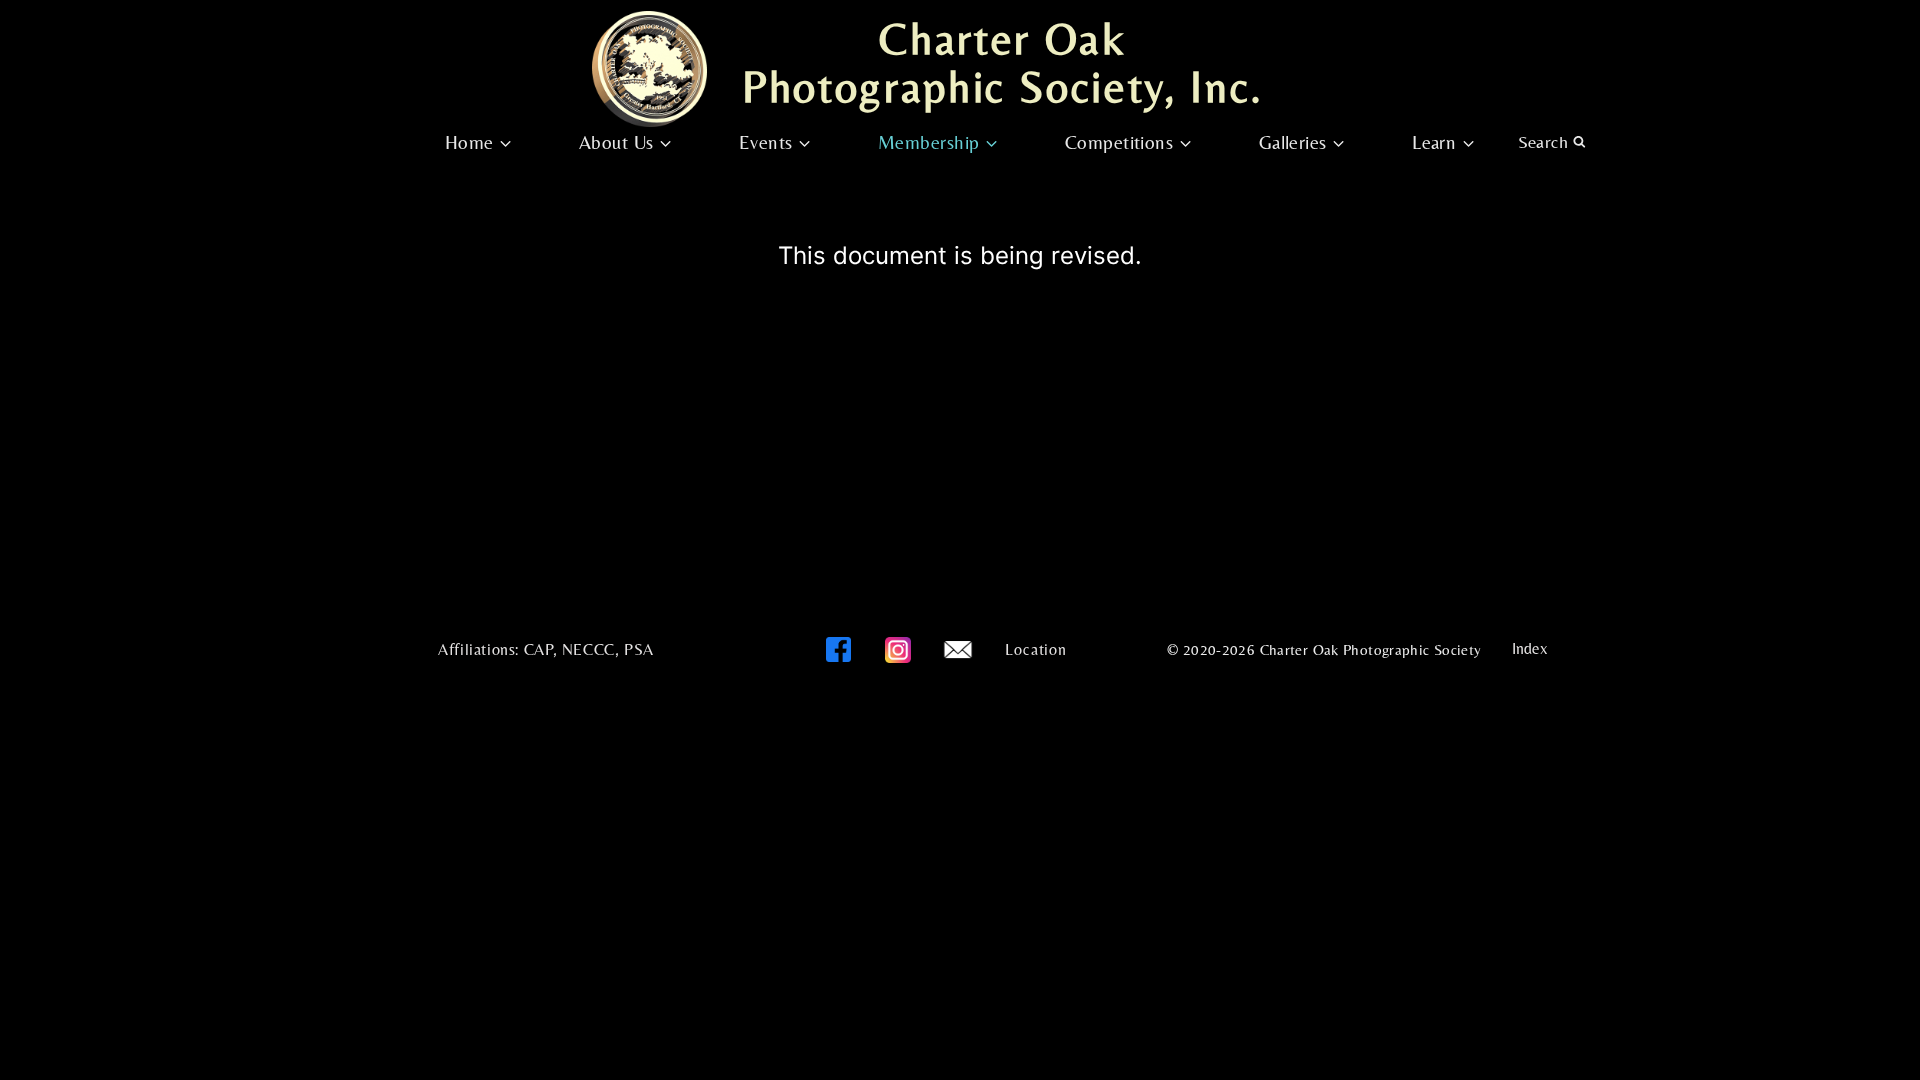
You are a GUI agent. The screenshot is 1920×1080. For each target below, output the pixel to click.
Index (1530, 648)
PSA (639, 649)
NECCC (588, 649)
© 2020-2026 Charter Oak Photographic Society (1324, 649)
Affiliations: (478, 649)
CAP (538, 649)
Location (1035, 649)
